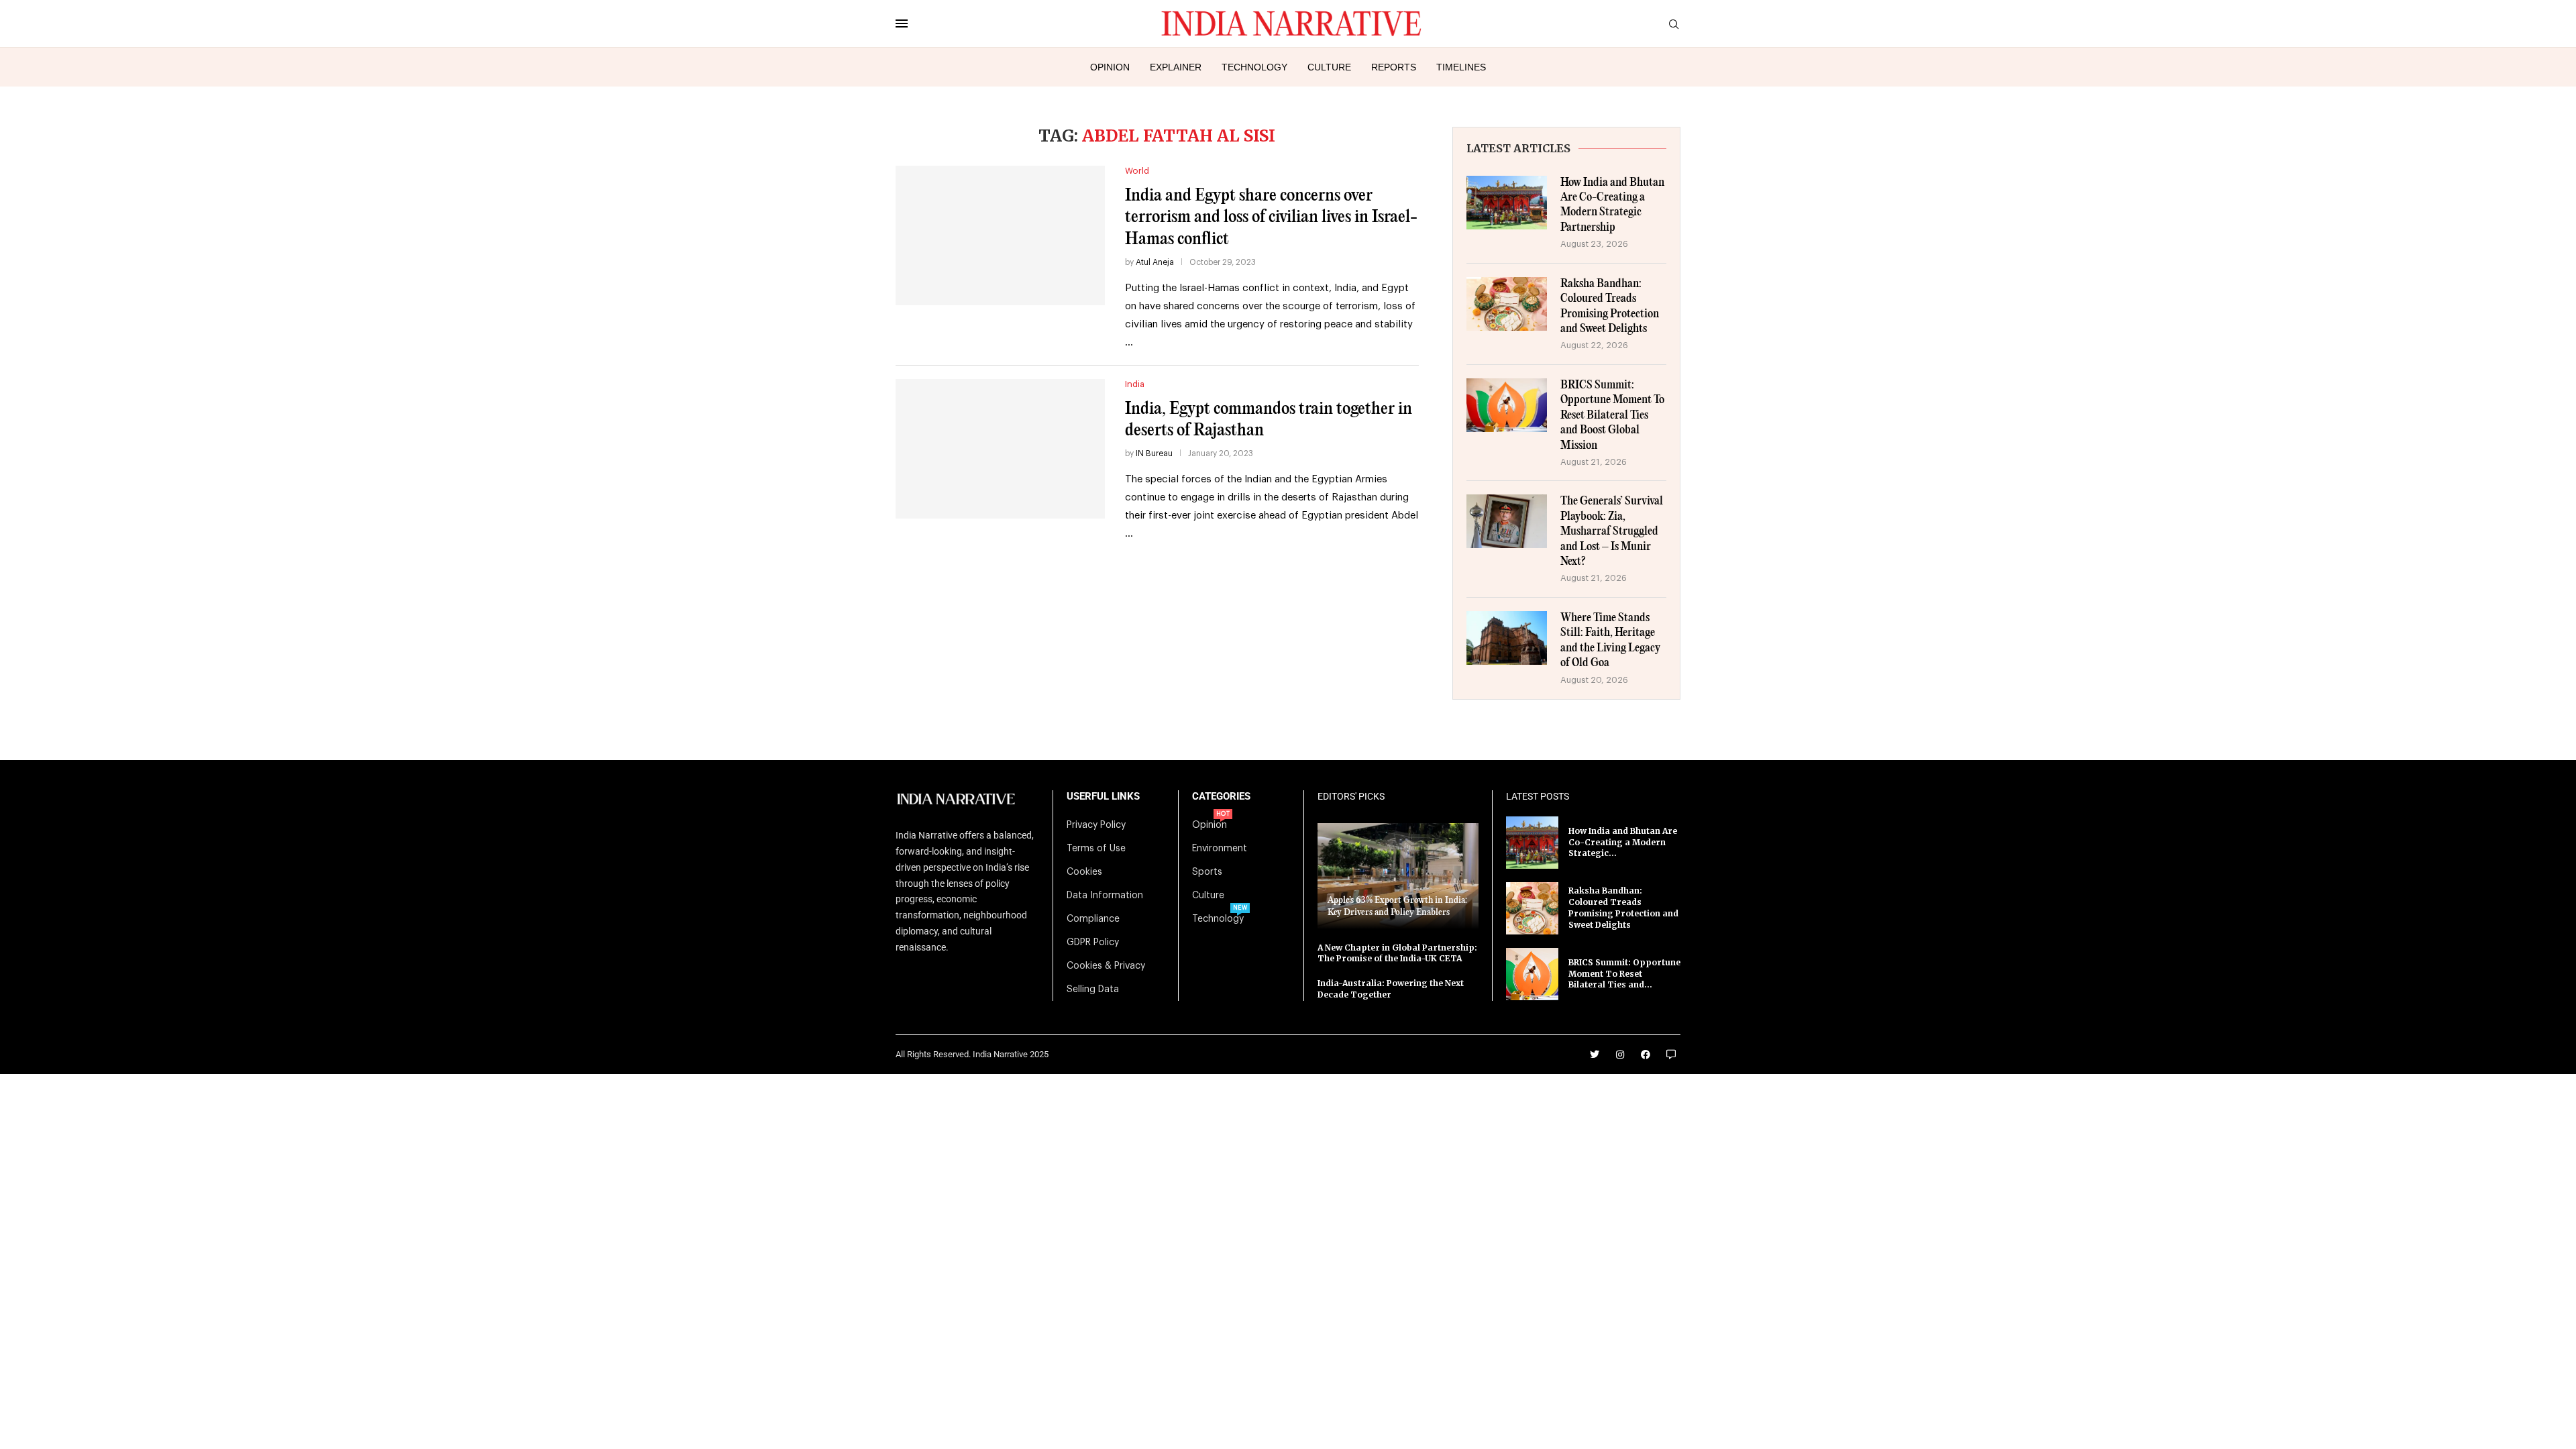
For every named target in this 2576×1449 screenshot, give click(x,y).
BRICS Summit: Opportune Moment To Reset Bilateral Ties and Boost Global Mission (1612, 416)
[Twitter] (1595, 1055)
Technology (1254, 67)
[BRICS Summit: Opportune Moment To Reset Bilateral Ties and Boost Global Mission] (1507, 405)
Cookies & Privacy (1106, 966)
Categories (1221, 797)
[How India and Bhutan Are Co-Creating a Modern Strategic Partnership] (1507, 203)
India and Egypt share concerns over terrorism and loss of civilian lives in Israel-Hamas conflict (1271, 217)
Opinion (1110, 67)
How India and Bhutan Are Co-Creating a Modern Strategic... (1623, 842)
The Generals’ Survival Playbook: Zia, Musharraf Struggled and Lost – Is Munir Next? (1612, 532)
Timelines (1461, 67)
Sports (1207, 872)
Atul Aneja (1155, 262)
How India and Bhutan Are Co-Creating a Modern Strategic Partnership (1612, 205)
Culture (1329, 67)
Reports (1394, 67)
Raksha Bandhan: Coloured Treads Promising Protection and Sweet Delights (1610, 307)
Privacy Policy (1096, 825)
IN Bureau (1154, 453)
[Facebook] (1646, 1055)
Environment (1220, 849)
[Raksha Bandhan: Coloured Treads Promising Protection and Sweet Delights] (1507, 304)
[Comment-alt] (1671, 1055)
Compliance (1093, 919)
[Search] (1674, 24)
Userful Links (1103, 797)
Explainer (1176, 67)
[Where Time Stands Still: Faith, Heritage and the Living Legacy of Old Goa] (1507, 638)
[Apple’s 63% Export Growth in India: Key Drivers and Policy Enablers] (1398, 876)
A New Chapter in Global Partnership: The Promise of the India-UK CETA (1397, 953)
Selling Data (1093, 989)
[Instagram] (1620, 1055)
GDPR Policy (1093, 943)
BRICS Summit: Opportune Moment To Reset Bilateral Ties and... (1624, 974)
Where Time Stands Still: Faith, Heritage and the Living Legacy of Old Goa (1610, 641)
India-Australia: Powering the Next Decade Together (1391, 989)
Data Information (1105, 896)
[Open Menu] (902, 23)
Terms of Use (1096, 849)
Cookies (1084, 872)
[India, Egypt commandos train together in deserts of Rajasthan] (1000, 449)
